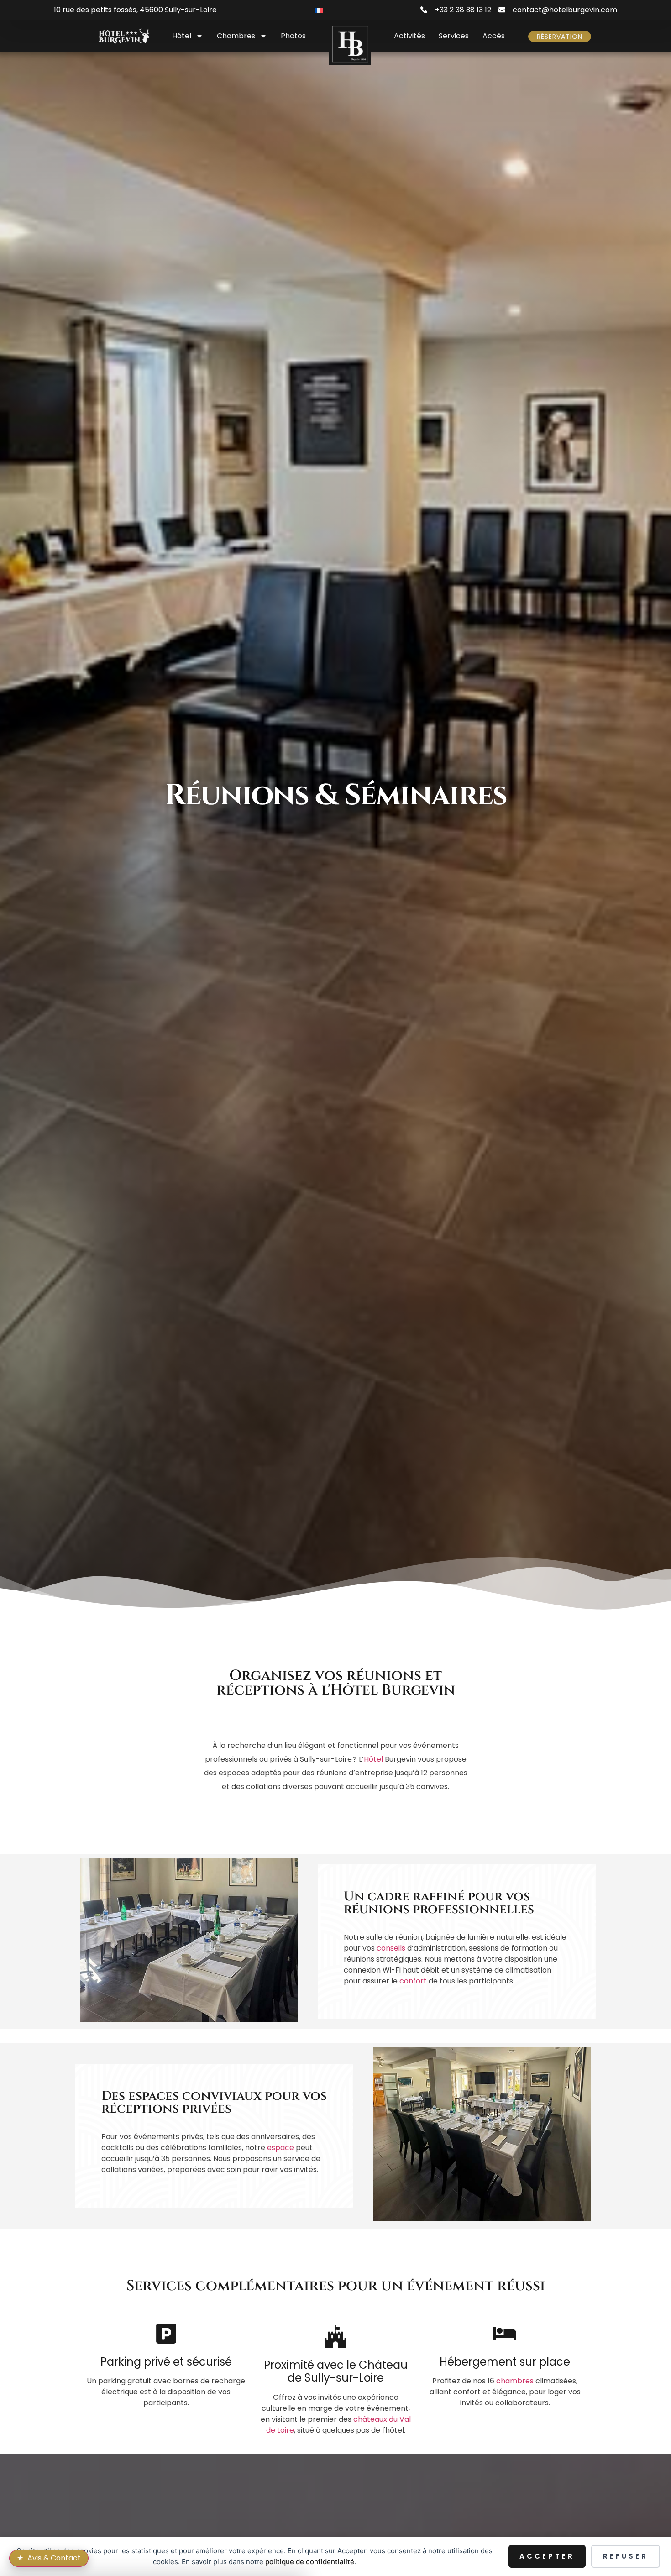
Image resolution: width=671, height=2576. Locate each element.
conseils (391, 1948)
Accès (494, 36)
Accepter (547, 2556)
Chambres (236, 36)
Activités (409, 36)
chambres (515, 2381)
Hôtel (182, 36)
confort (413, 1981)
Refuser (626, 2556)
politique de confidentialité (310, 2562)
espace (280, 2148)
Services (454, 36)
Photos (293, 36)
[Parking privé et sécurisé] (166, 2334)
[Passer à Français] (319, 10)
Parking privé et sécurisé (166, 2362)
